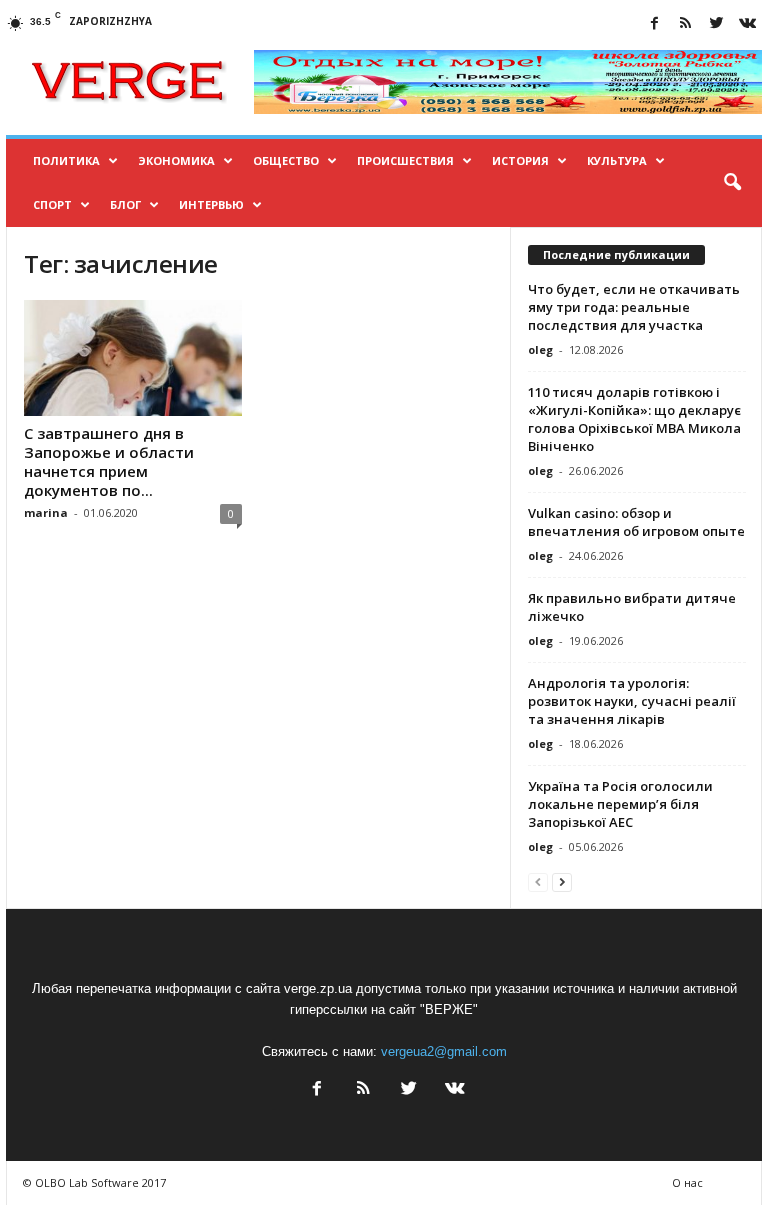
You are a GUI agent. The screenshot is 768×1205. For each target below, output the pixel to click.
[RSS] (685, 24)
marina (46, 512)
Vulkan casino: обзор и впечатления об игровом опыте (636, 522)
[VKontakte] (747, 24)
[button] (732, 183)
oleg (540, 349)
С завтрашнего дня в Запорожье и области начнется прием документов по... (109, 461)
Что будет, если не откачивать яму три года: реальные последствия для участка (634, 307)
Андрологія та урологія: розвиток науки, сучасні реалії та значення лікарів (632, 701)
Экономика (176, 160)
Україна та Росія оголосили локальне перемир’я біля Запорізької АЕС (620, 804)
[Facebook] (654, 24)
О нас (687, 1182)
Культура (617, 160)
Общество (286, 160)
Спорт (52, 204)
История (520, 160)
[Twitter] (716, 24)
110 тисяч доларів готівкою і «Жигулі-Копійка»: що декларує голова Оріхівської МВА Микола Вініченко (634, 419)
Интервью (211, 204)
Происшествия (405, 160)
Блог (125, 204)
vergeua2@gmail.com (444, 1051)
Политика (66, 160)
